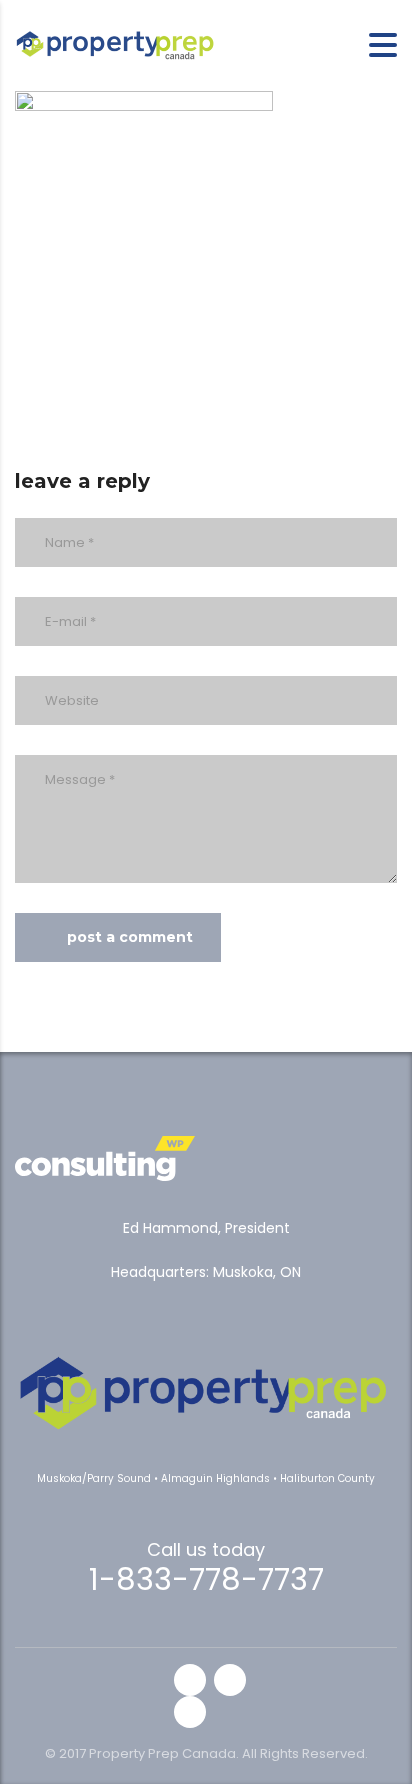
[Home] (115, 43)
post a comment (130, 937)
